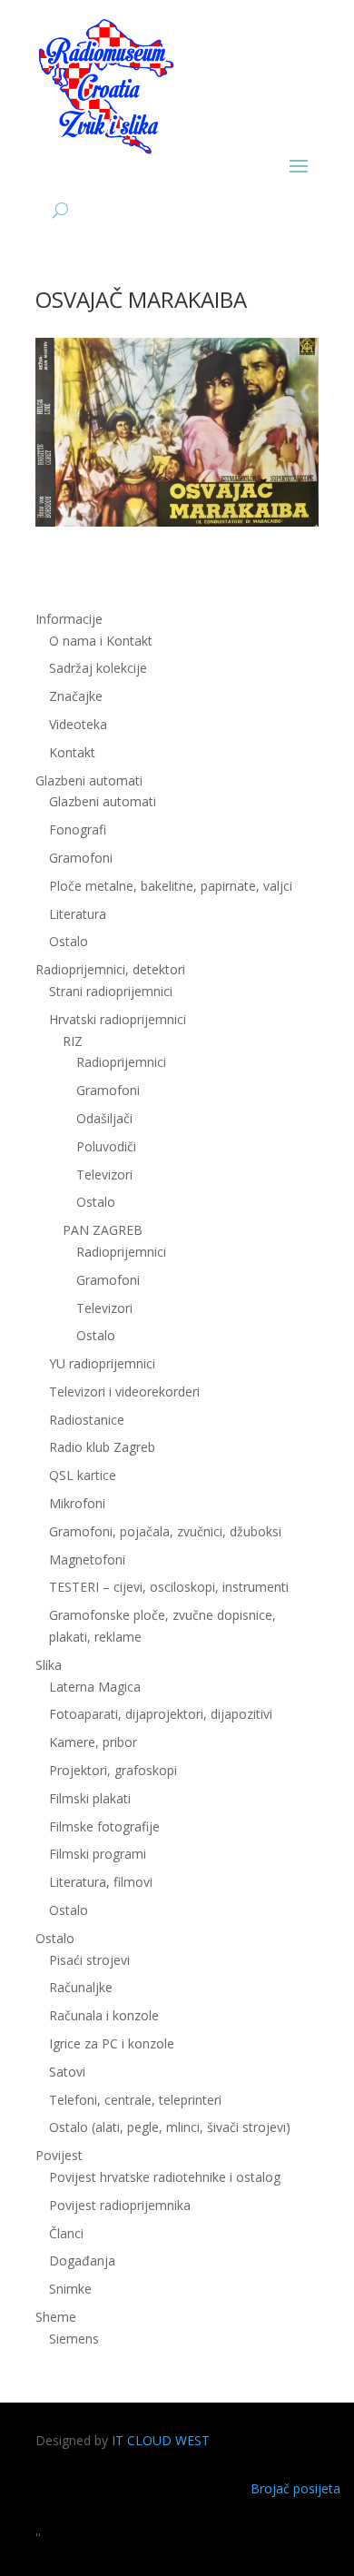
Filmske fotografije (104, 1826)
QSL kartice (83, 1475)
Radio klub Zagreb (102, 1447)
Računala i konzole (104, 2015)
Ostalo (96, 1202)
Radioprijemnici (121, 1062)
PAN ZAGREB (103, 1230)
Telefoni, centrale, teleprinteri (135, 2100)
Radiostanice (87, 1420)
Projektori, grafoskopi (113, 1770)
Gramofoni (81, 858)
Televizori (104, 1174)
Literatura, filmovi (101, 1882)
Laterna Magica (95, 1687)
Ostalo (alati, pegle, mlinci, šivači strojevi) (170, 2127)
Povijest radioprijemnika (120, 2205)
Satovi (67, 2072)
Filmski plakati (90, 1798)
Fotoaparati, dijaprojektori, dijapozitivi (161, 1714)
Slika (49, 1665)
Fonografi (78, 829)
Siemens (74, 2339)
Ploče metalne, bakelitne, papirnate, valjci (171, 886)
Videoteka (78, 724)
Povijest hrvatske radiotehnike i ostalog (165, 2177)
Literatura (78, 914)
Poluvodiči (106, 1146)
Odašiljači (104, 1118)
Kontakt (72, 752)
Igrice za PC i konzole (112, 2043)
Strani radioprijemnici (111, 991)
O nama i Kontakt (101, 641)
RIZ (73, 1041)
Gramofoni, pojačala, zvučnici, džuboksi (165, 1531)
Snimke (70, 2289)
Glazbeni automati (103, 801)
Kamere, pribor (93, 1742)
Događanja (82, 2260)
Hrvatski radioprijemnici (118, 1019)
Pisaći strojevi (89, 1960)
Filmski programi (98, 1854)
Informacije (69, 619)
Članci (66, 2233)
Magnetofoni (87, 1559)
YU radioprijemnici (102, 1363)
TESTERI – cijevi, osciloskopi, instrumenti (169, 1587)
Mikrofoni (77, 1503)
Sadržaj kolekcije (98, 668)
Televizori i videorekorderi (124, 1392)
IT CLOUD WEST (161, 2440)
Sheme (56, 2317)
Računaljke (81, 1987)
